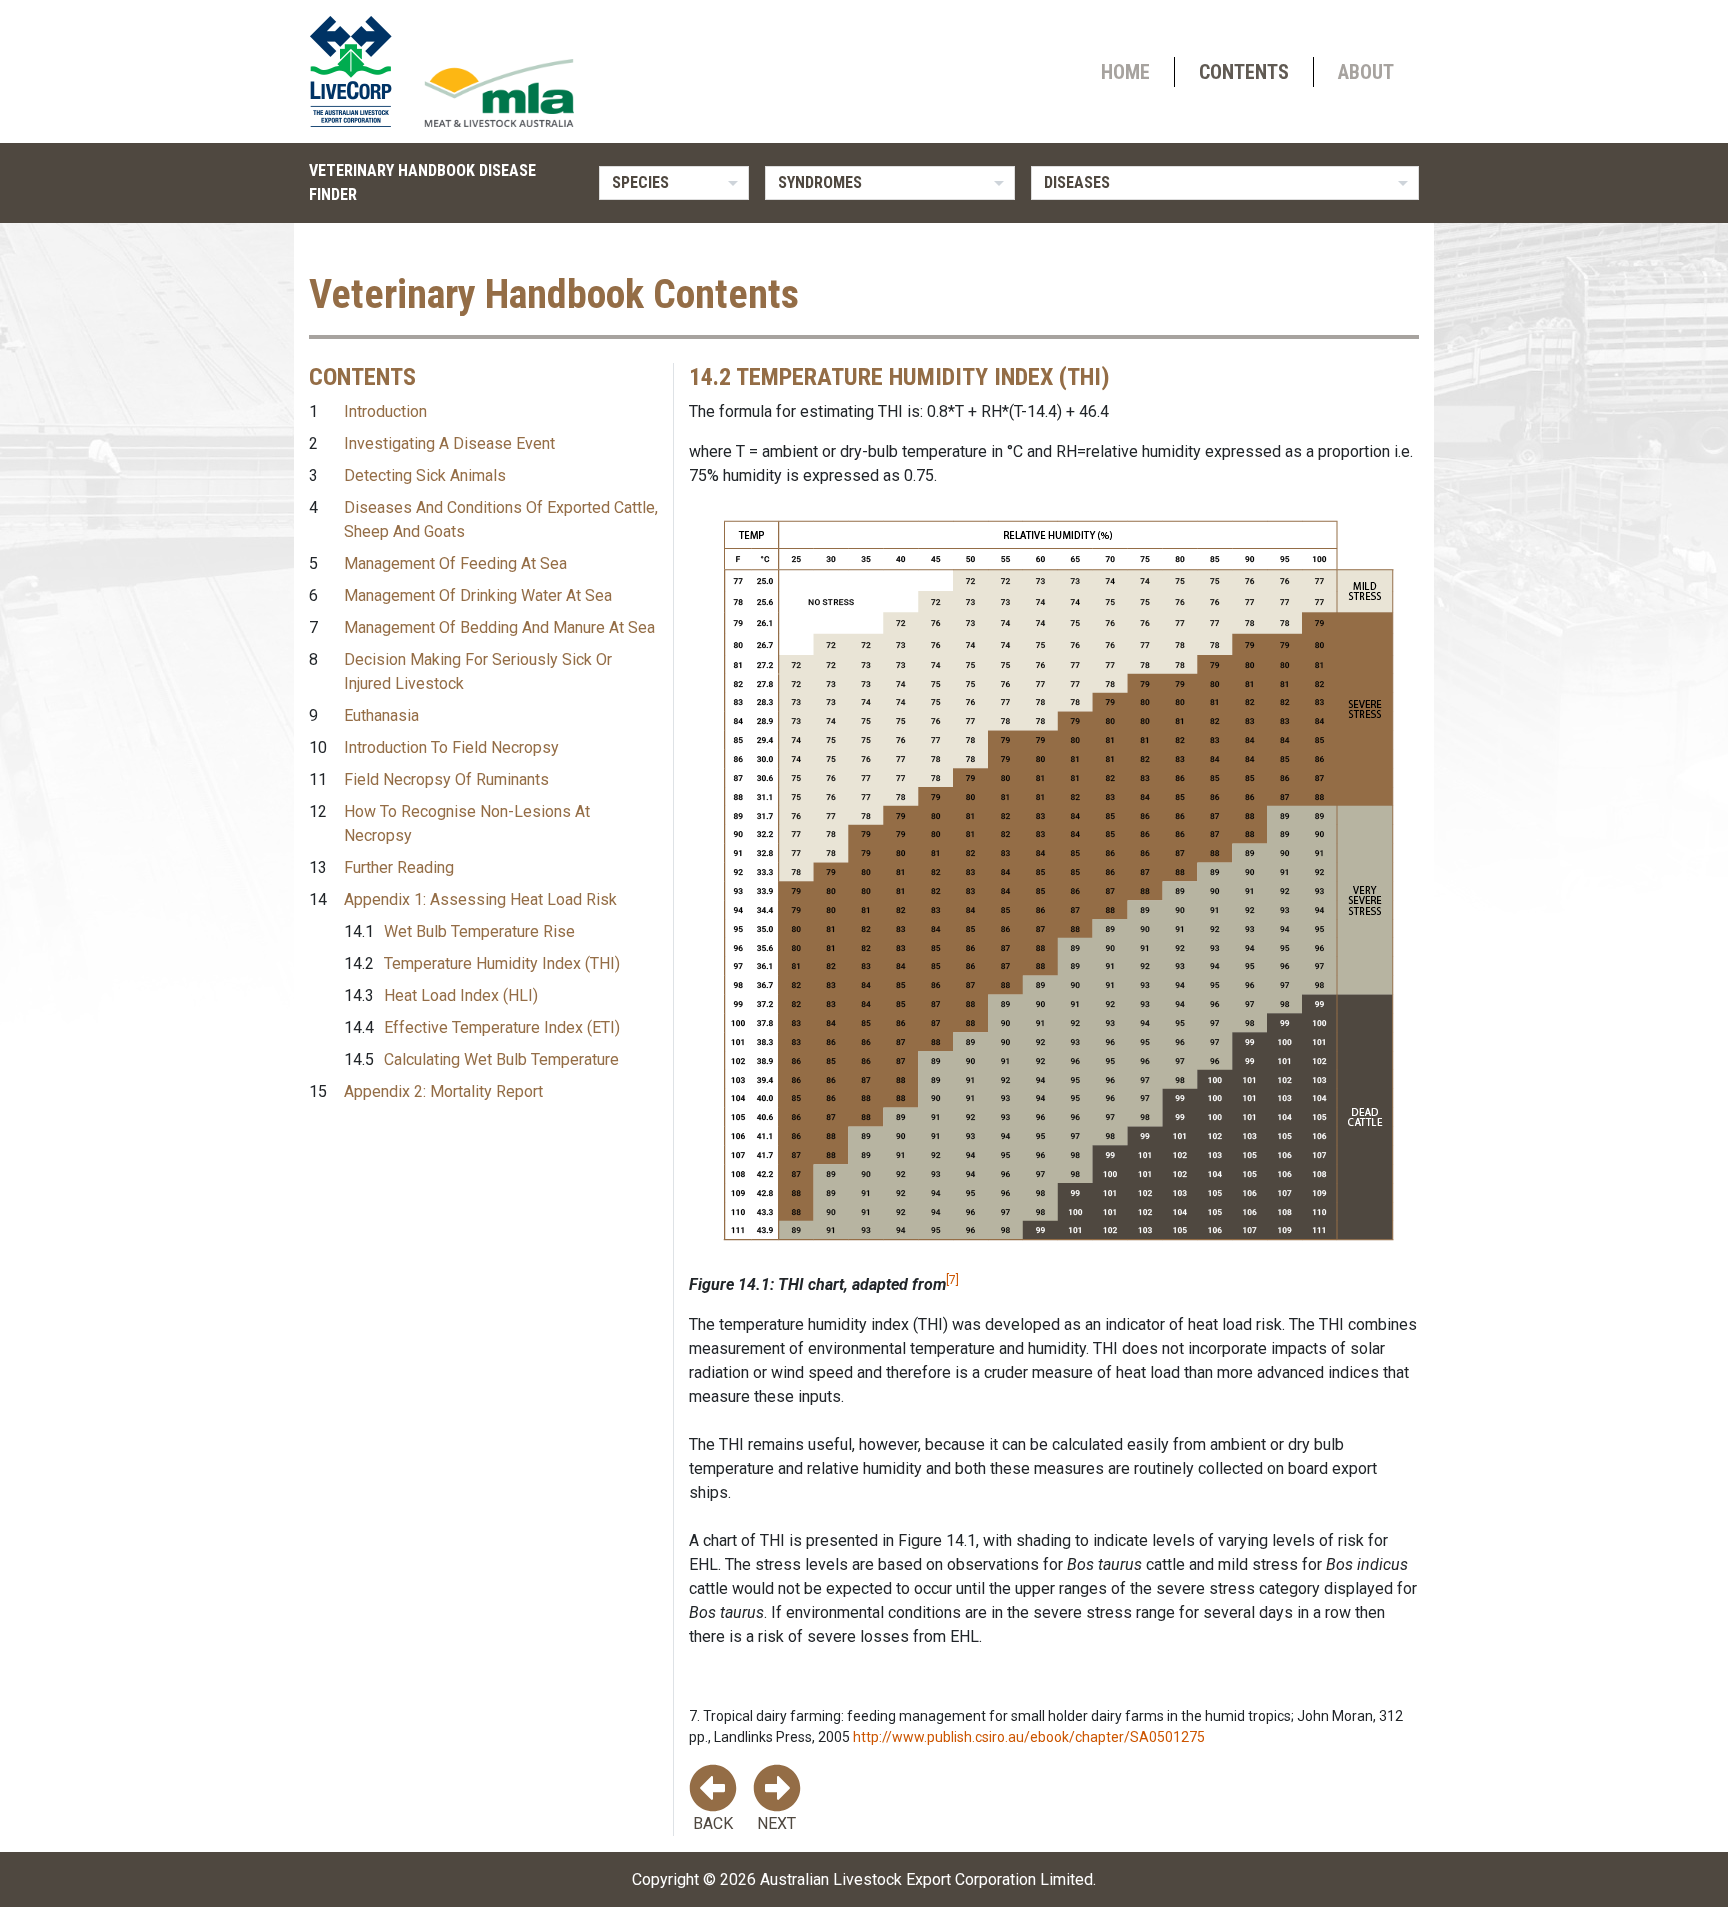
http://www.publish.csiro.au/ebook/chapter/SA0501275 (1029, 1737)
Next (776, 1823)
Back (713, 1823)
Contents (1244, 72)
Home (1125, 72)
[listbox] (674, 183)
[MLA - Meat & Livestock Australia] (499, 93)
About (1366, 72)
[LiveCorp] (359, 71)
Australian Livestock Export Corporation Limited (926, 1879)
